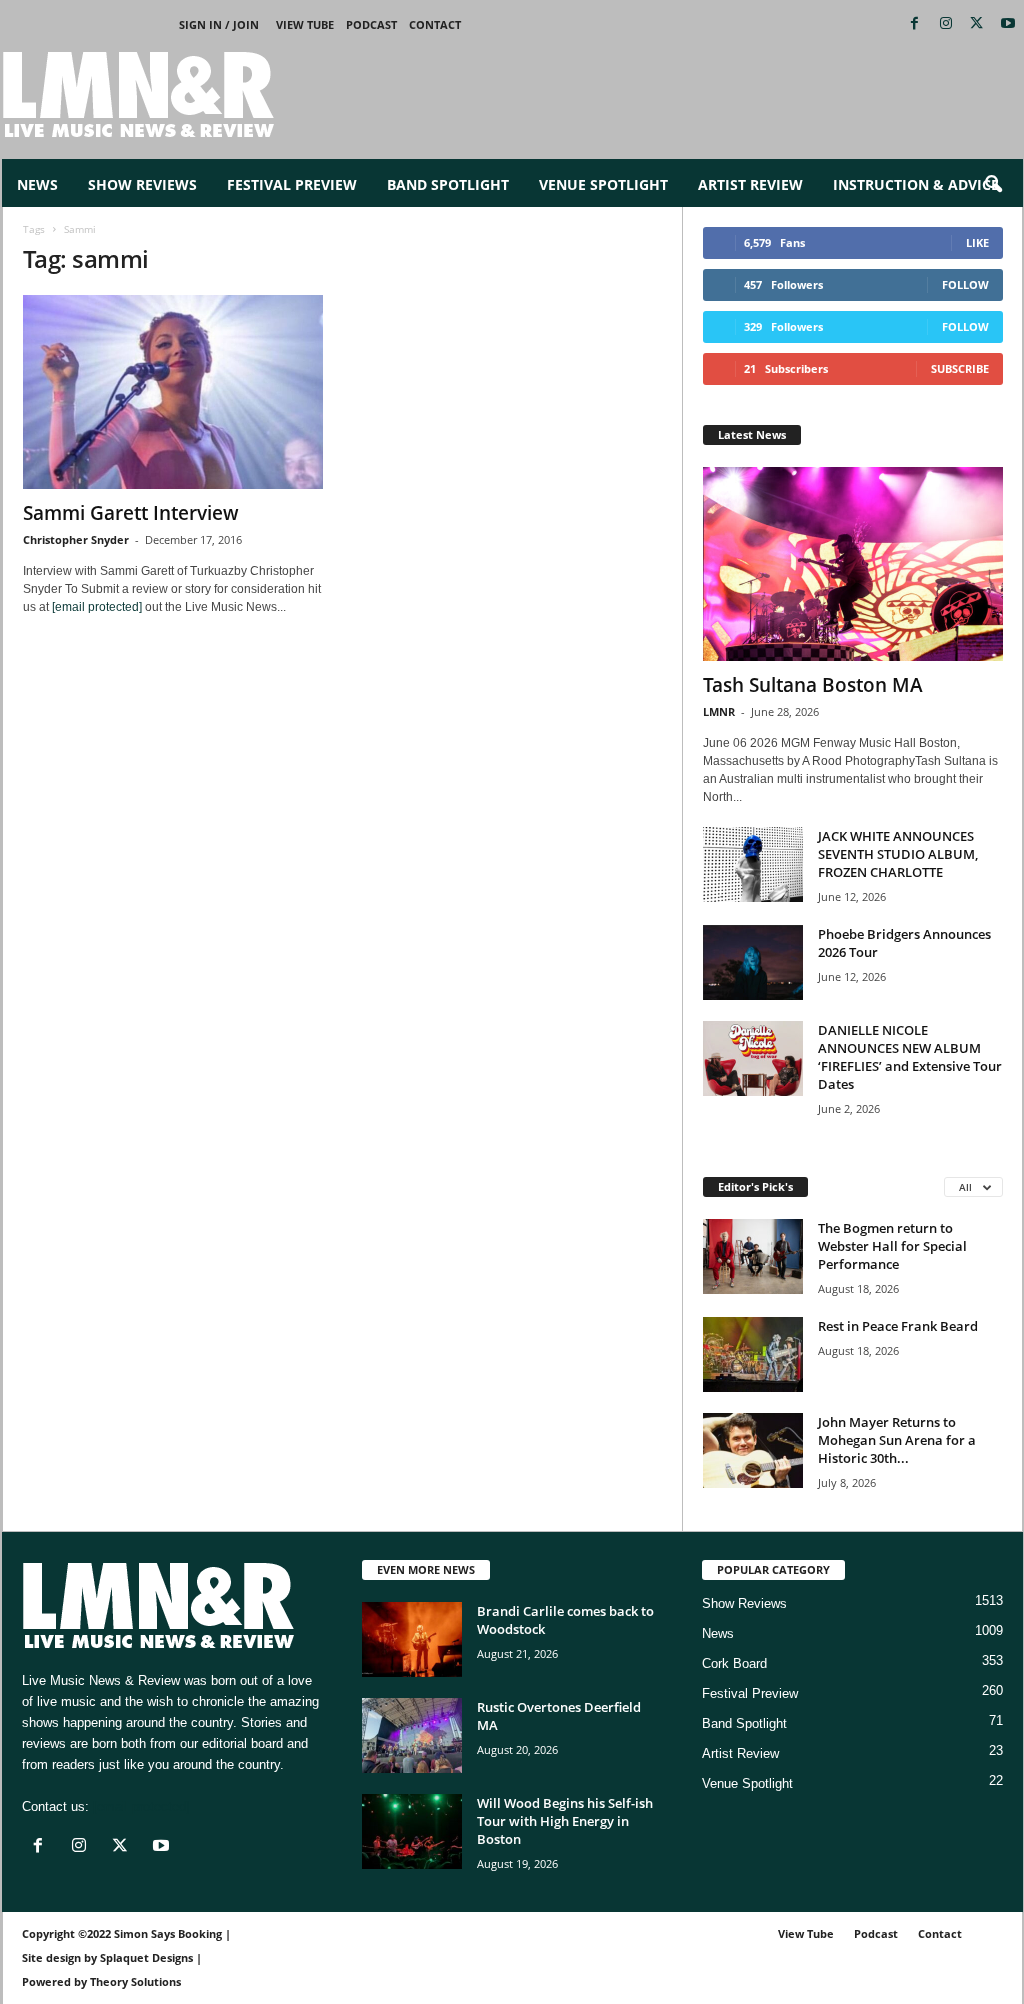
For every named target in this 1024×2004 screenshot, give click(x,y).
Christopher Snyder (76, 539)
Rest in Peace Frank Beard (898, 1326)
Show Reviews (142, 184)
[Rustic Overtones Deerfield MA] (412, 1735)
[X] (977, 24)
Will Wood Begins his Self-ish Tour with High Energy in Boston (565, 1821)
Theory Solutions (135, 1981)
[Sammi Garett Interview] (173, 392)
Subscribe (960, 368)
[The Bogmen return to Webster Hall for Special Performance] (753, 1256)
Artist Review (750, 184)
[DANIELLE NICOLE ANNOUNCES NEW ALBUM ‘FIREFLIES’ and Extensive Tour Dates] (753, 1058)
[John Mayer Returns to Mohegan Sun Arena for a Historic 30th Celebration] (753, 1450)
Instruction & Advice (916, 184)
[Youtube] (1008, 24)
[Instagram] (946, 24)
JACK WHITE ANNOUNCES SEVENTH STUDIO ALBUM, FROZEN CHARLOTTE (898, 854)
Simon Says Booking (168, 1933)
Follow (965, 284)
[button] (993, 185)
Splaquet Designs (146, 1957)
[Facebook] (915, 24)
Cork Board (734, 1663)
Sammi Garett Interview (131, 513)
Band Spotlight (448, 184)
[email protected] (97, 607)
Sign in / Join (219, 24)
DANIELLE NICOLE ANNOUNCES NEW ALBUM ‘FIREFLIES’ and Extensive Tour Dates (910, 1057)
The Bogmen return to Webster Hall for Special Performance (892, 1246)
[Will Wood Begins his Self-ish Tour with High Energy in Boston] (412, 1831)
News (37, 184)
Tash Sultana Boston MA (813, 685)
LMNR (719, 711)
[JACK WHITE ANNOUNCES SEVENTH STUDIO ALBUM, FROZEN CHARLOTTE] (753, 864)
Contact (435, 24)
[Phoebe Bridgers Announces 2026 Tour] (753, 962)
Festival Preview (292, 184)
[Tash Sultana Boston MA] (853, 564)
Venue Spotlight (603, 184)
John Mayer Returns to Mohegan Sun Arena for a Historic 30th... (897, 1440)
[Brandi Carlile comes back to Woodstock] (412, 1639)
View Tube (305, 24)
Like (977, 242)
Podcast (371, 24)
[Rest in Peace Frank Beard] (753, 1354)
